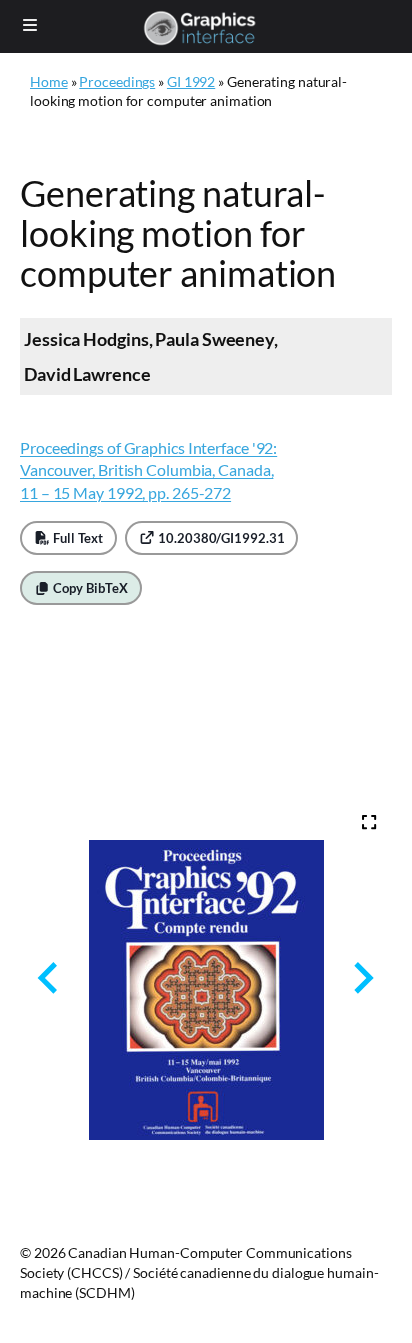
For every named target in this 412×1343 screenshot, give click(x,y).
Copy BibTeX (89, 588)
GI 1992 (191, 81)
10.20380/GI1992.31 (219, 538)
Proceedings (117, 81)
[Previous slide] (49, 978)
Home (49, 81)
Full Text (76, 538)
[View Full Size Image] (369, 822)
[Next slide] (361, 978)
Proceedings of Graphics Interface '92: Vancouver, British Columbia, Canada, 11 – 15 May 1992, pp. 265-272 (148, 470)
